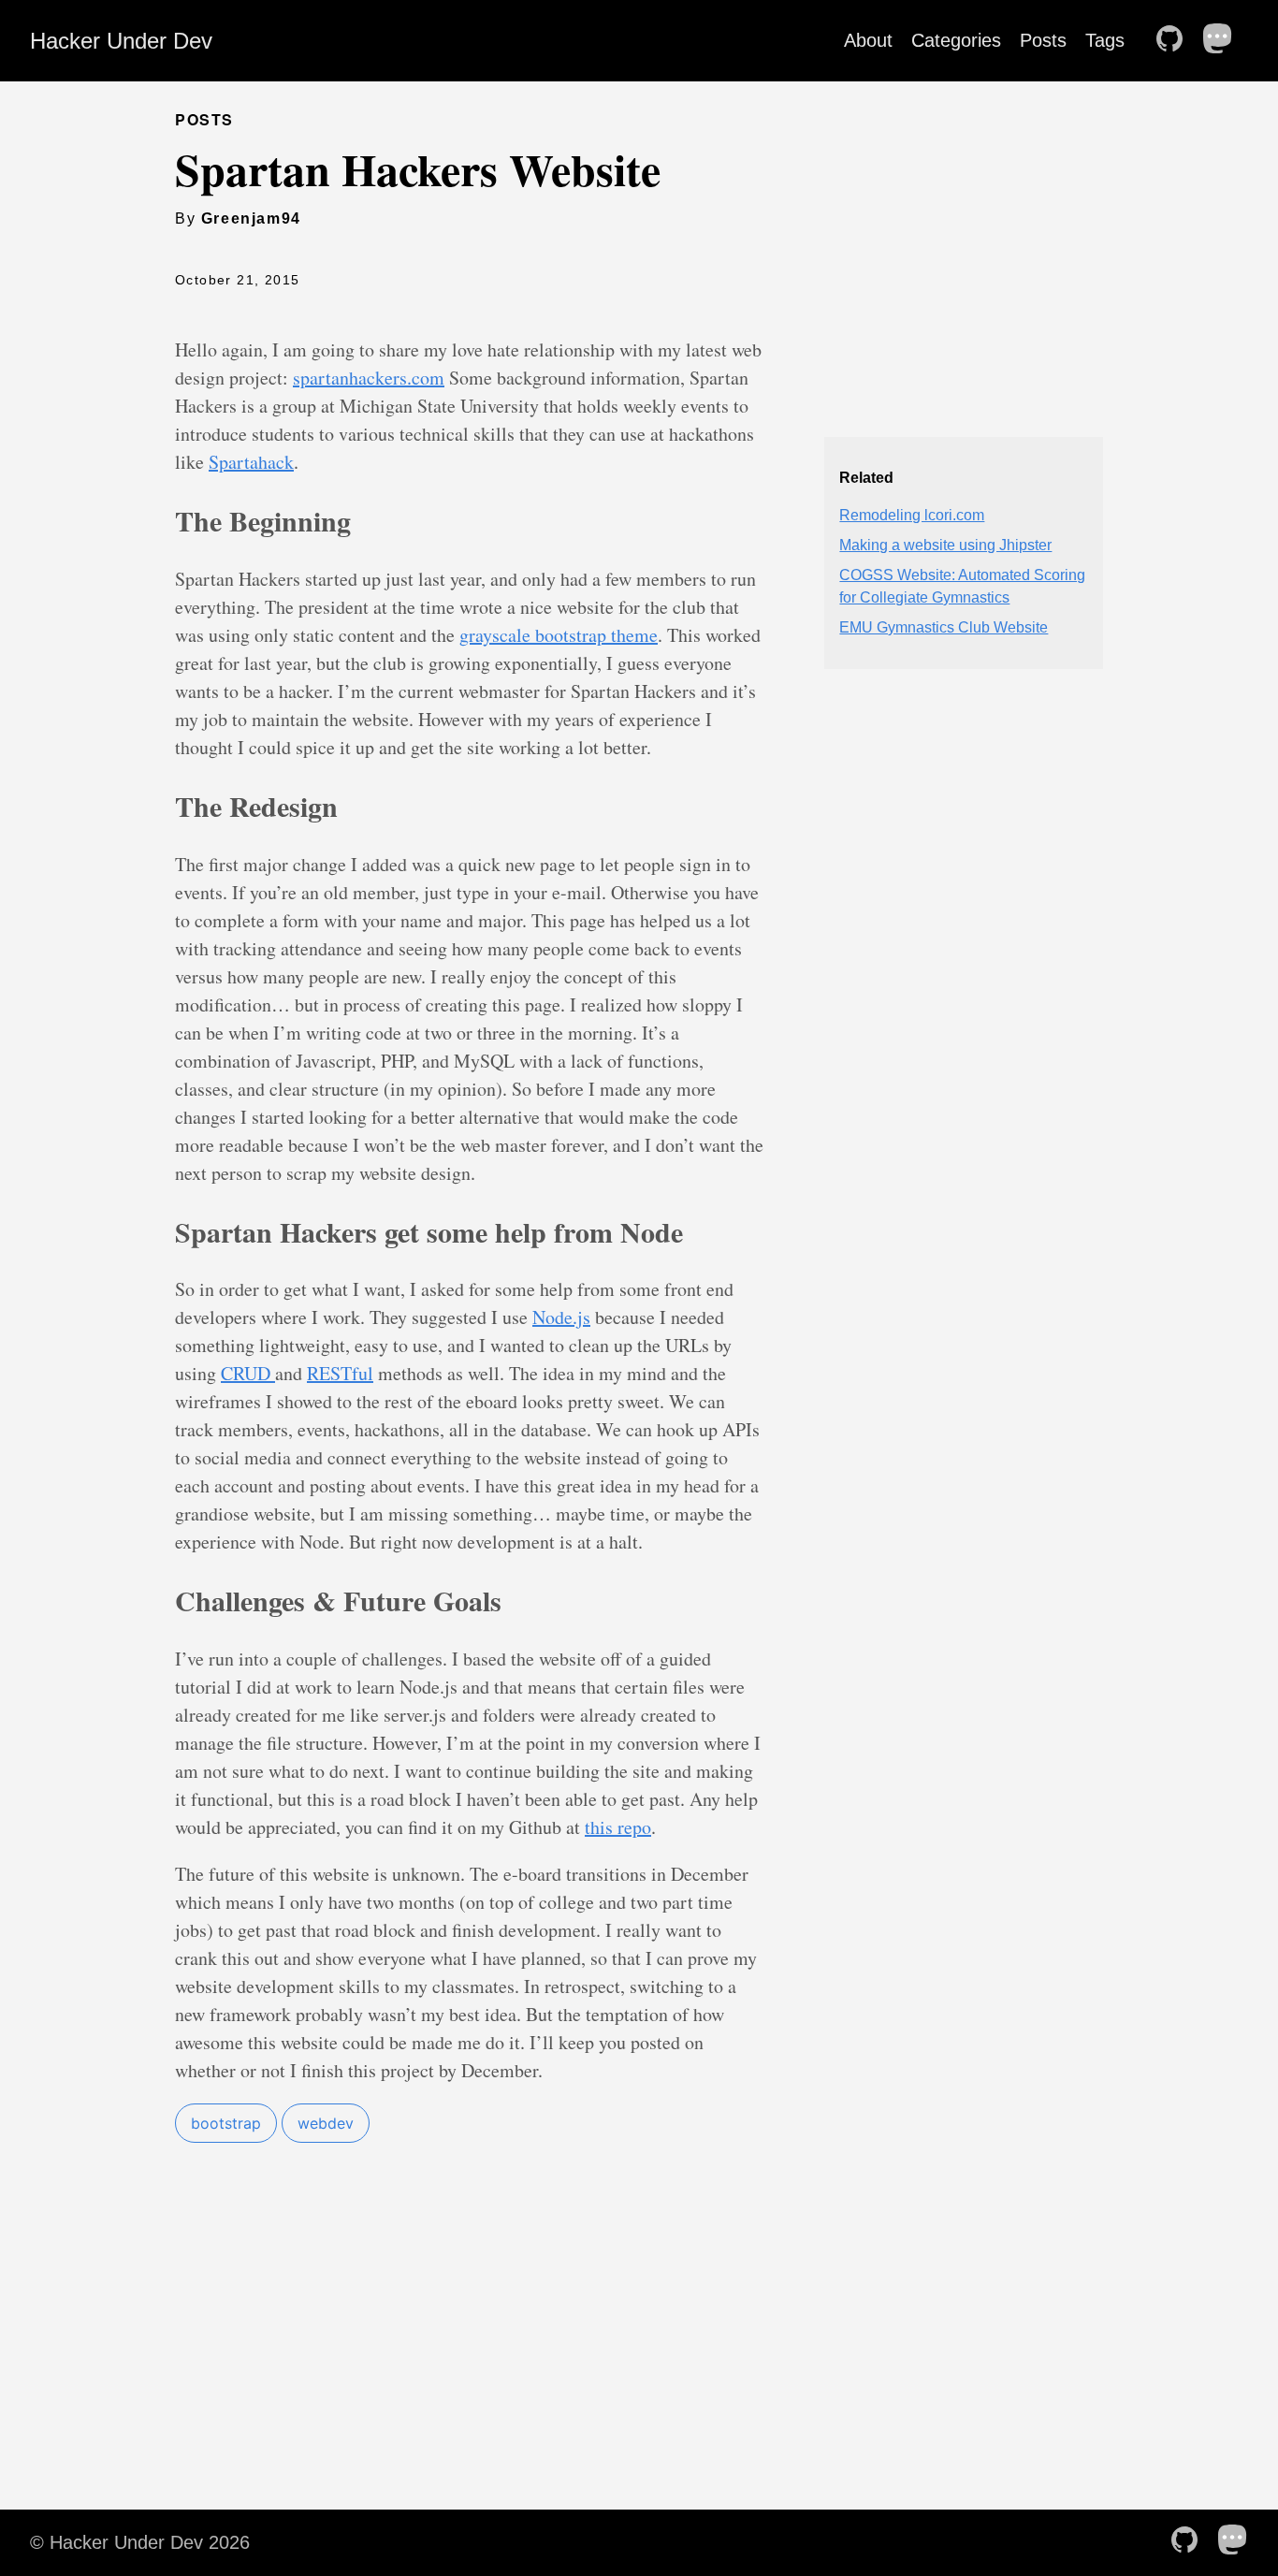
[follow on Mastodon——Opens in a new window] (1224, 40)
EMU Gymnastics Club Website (944, 627)
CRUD (248, 1373)
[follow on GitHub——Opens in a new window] (1175, 40)
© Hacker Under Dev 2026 (140, 2542)
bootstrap (226, 2123)
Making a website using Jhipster (945, 545)
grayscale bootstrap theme (559, 635)
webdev (326, 2123)
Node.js (561, 1317)
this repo (618, 1827)
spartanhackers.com (369, 378)
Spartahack (251, 462)
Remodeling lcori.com (912, 515)
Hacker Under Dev (121, 41)
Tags (1105, 40)
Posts (1043, 40)
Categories (956, 40)
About (868, 40)
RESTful (340, 1373)
